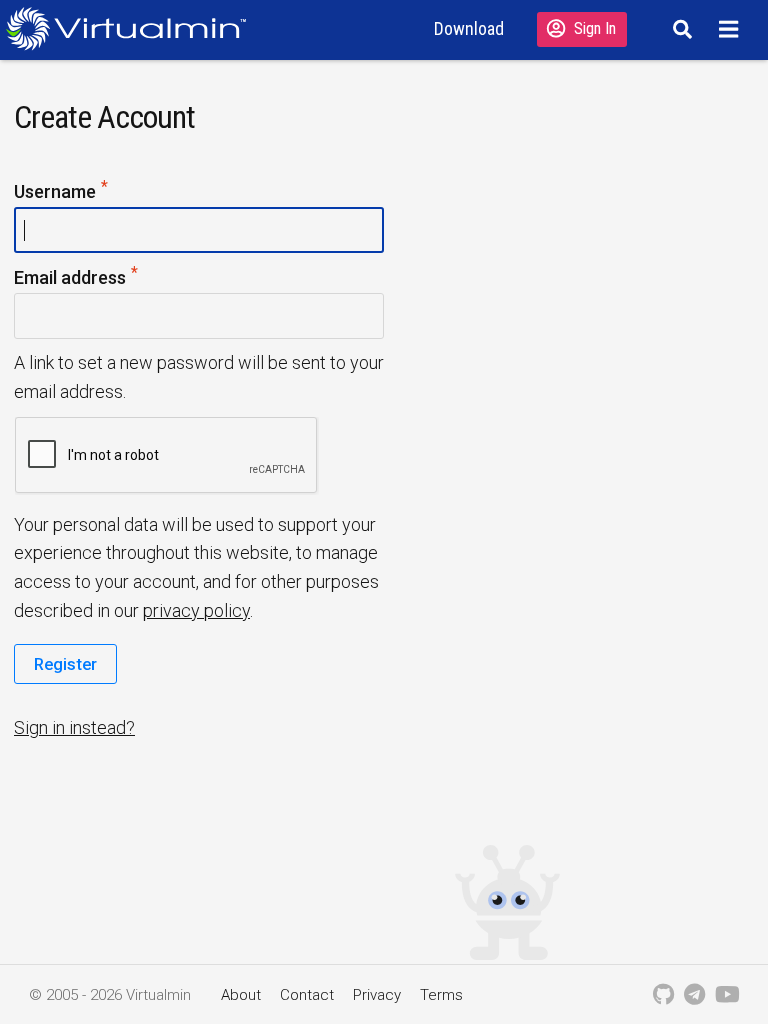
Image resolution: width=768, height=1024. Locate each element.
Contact (307, 995)
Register (65, 664)
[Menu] (731, 29)
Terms (441, 995)
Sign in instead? (74, 727)
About (241, 995)
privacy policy (196, 610)
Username (92, 190)
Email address (107, 276)
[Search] (679, 29)
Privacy (377, 995)
